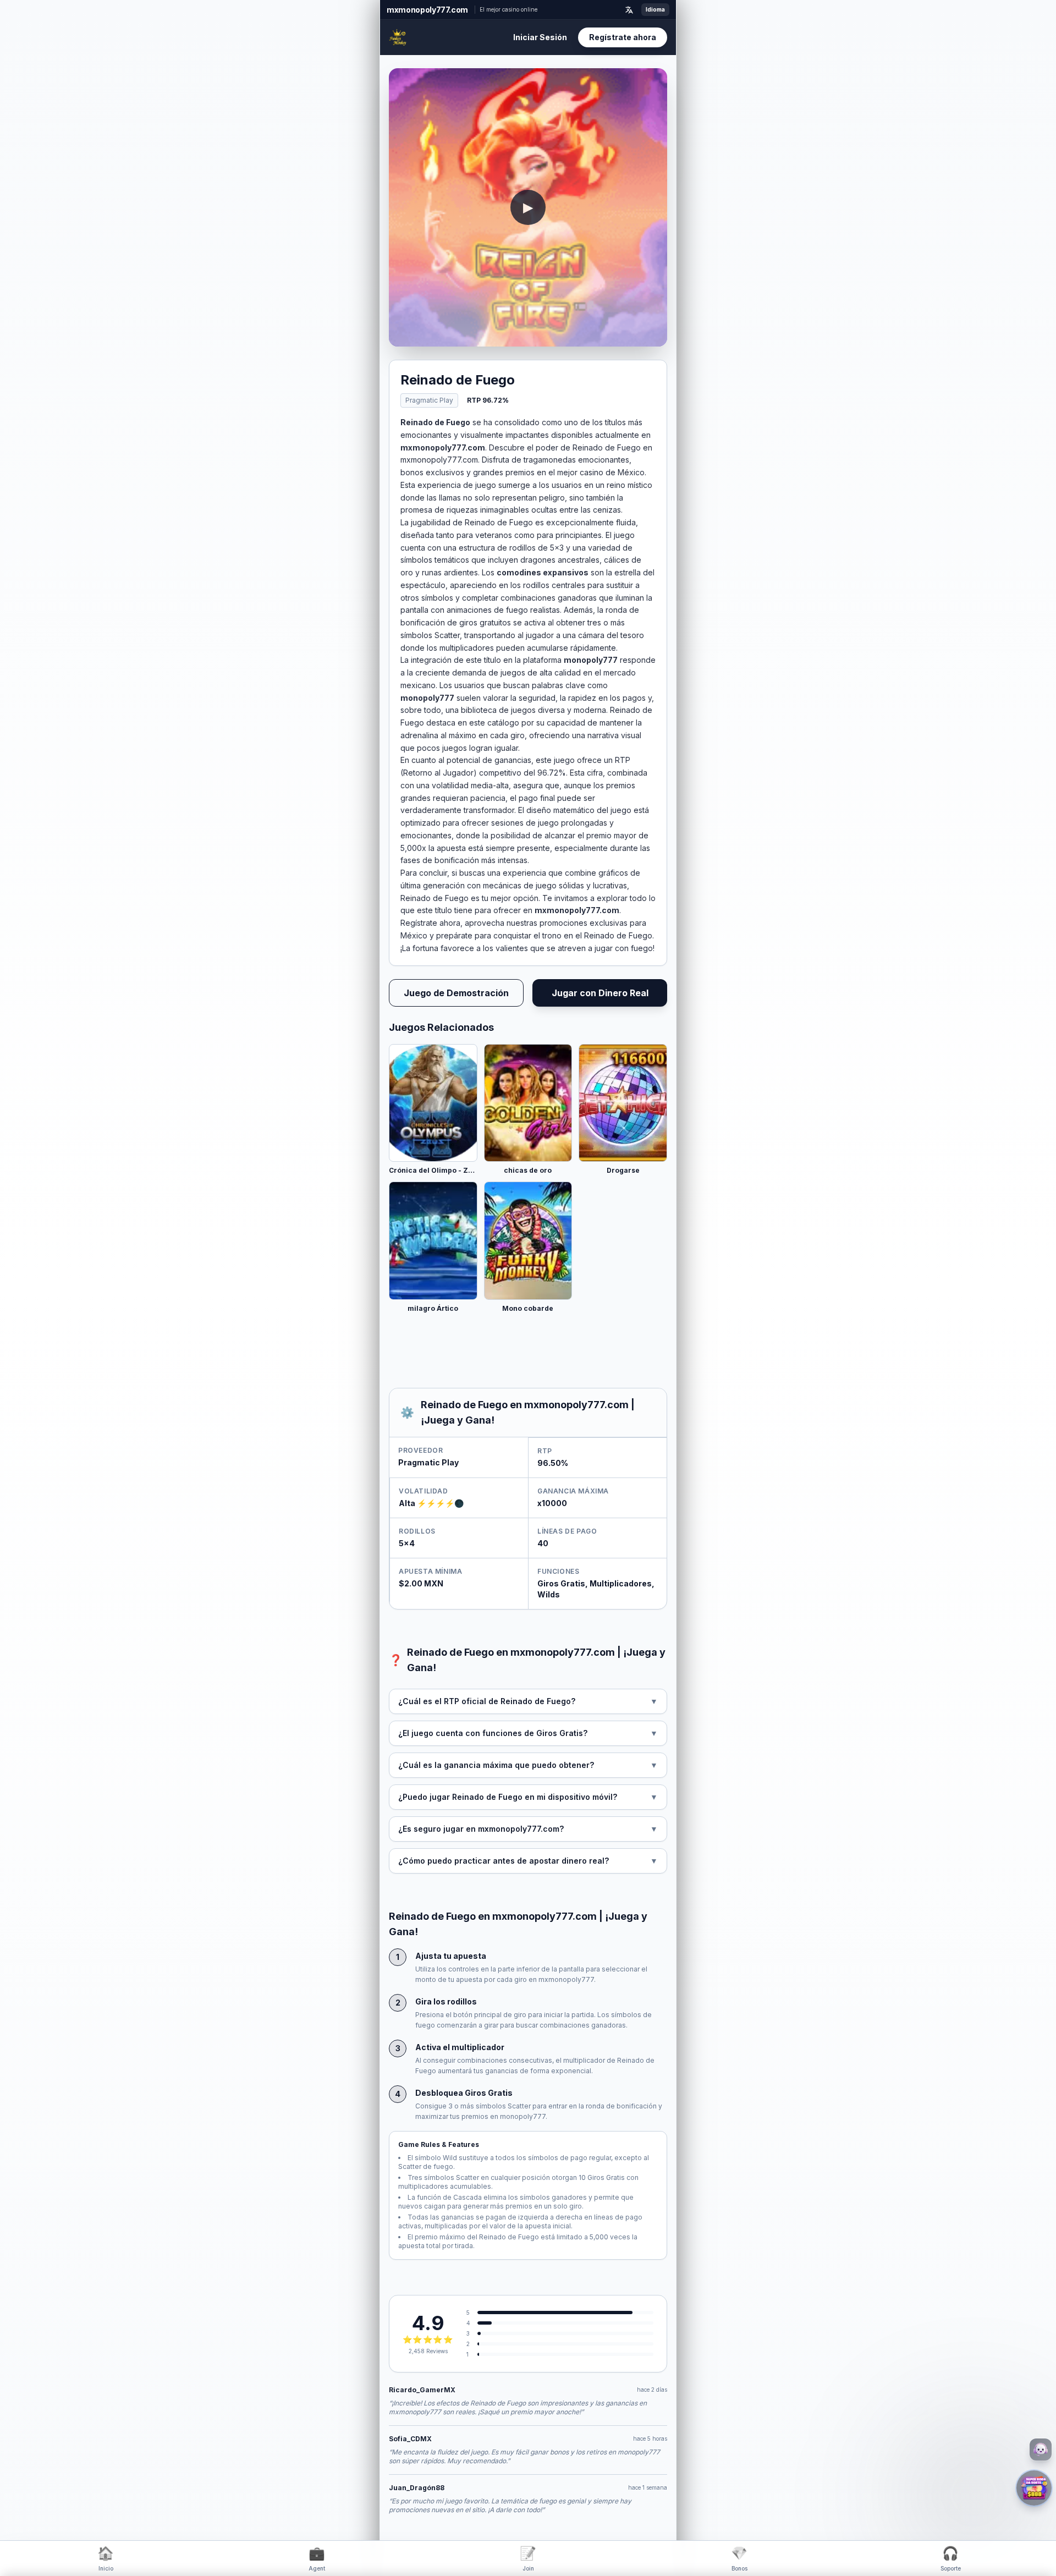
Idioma (655, 9)
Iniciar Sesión (540, 37)
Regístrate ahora (623, 37)
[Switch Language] (629, 10)
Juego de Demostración (456, 993)
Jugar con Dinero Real (600, 993)
